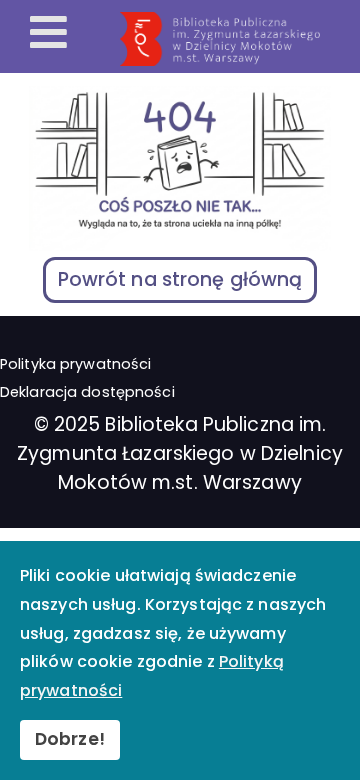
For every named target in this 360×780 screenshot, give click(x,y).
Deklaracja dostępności (87, 392)
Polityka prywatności (75, 364)
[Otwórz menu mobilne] (48, 34)
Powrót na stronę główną (180, 279)
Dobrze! (70, 739)
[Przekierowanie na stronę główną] (236, 39)
